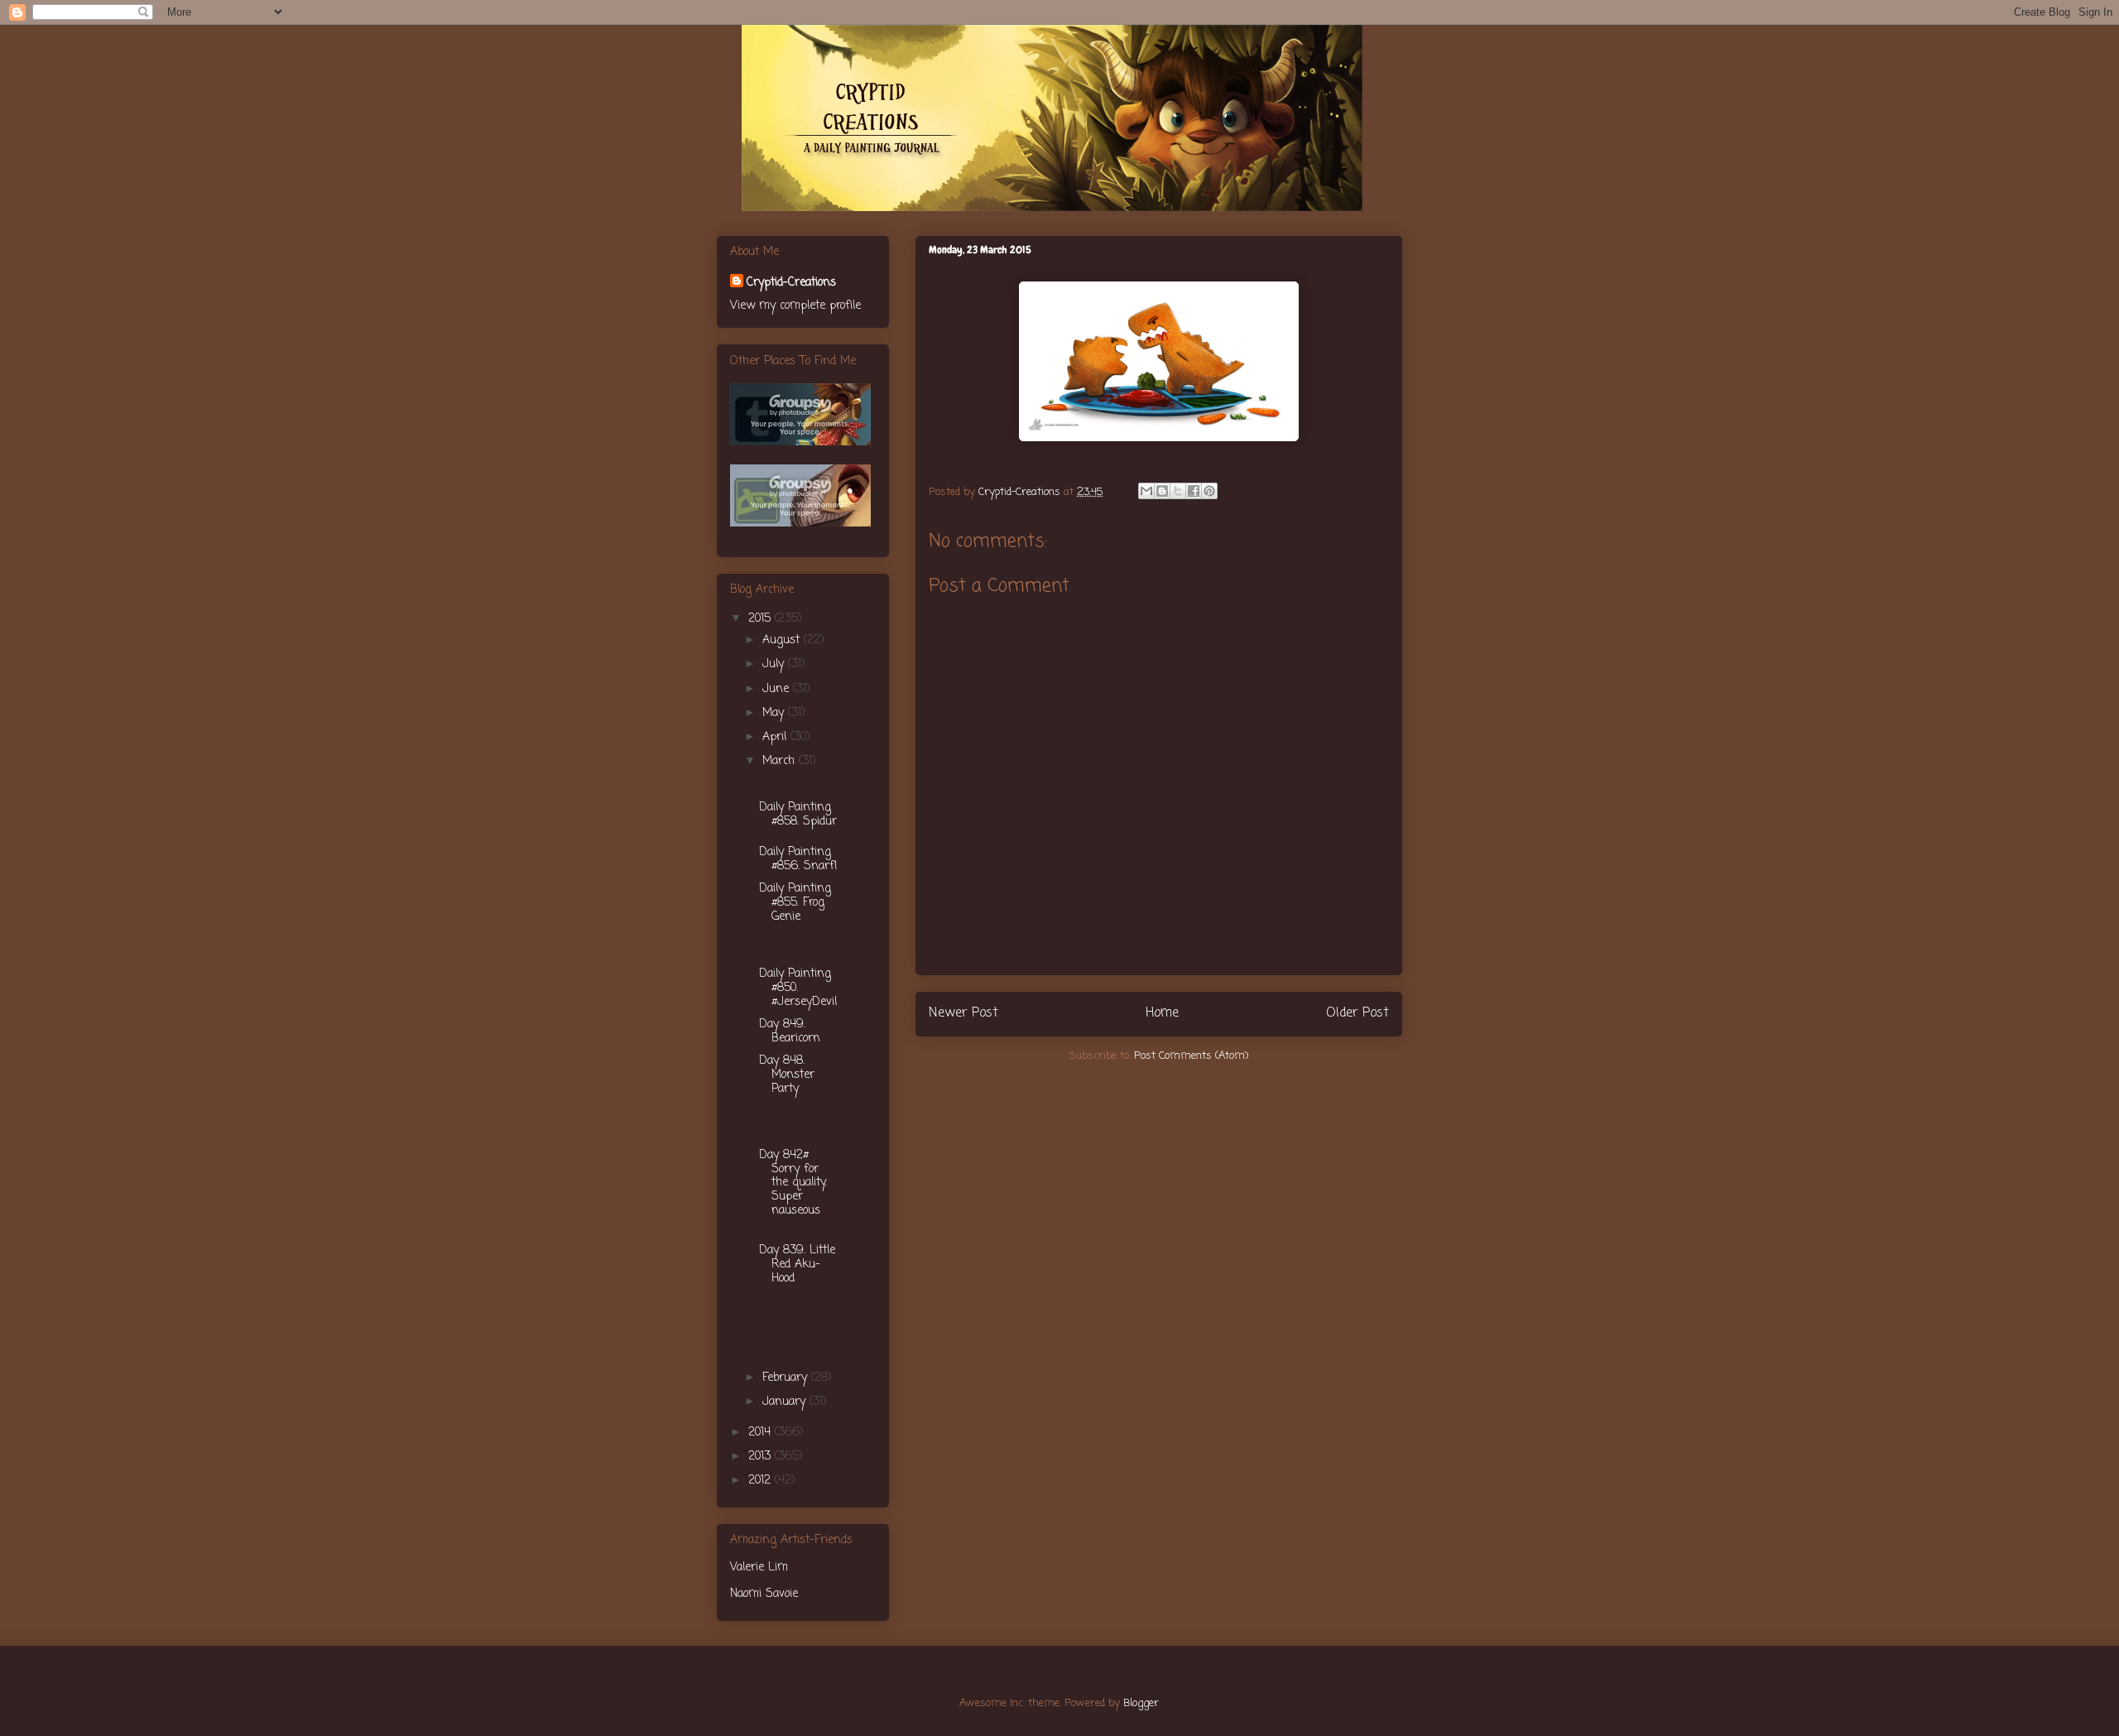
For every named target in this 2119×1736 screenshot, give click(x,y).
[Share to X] (1178, 491)
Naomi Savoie (764, 1594)
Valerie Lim (759, 1568)
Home (1162, 1013)
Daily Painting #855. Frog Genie (795, 903)
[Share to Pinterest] (1209, 491)
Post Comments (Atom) (1191, 1056)
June (778, 689)
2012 (762, 1481)
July (775, 664)
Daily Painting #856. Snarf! (798, 859)
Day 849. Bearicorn (790, 1032)
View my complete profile (795, 306)
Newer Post (963, 1013)
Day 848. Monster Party (787, 1075)
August (783, 640)
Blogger (1141, 1703)
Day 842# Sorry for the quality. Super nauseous (793, 1183)
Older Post (1357, 1013)
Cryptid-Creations (791, 283)
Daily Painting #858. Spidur (798, 815)
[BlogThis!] (1162, 491)
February (787, 1378)
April (776, 737)
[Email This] (1146, 491)
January (786, 1402)
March (781, 761)
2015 (762, 619)
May (775, 713)
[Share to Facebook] (1194, 491)
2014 (762, 1433)
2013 (762, 1457)
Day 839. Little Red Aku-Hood (797, 1265)
